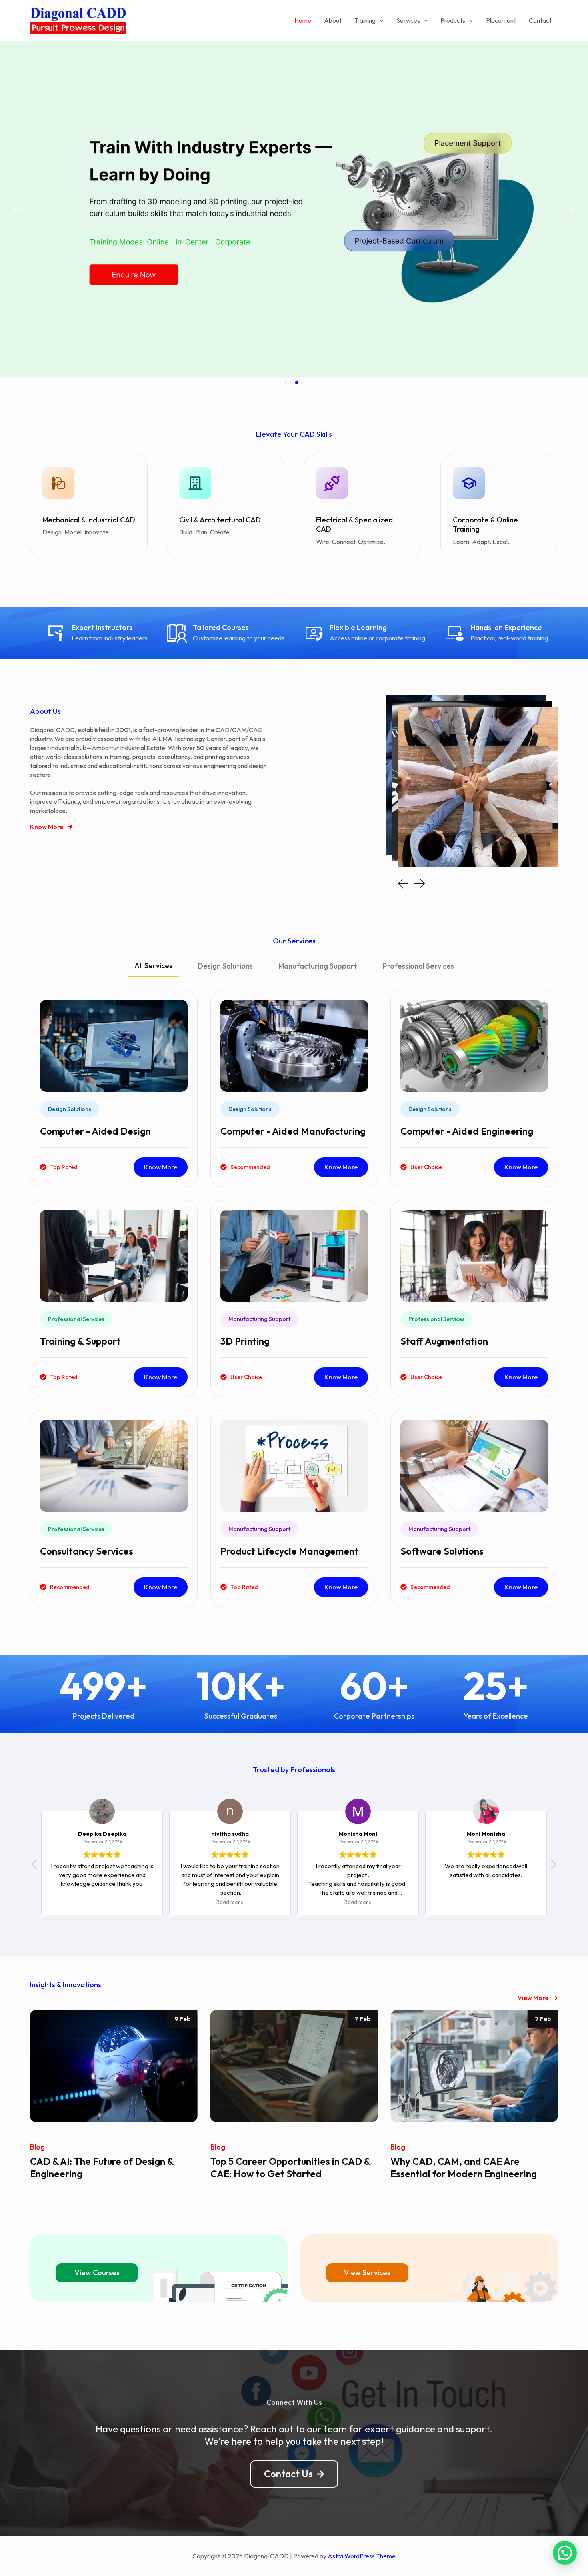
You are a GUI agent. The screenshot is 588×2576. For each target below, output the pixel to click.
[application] (380, 20)
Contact (540, 20)
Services (408, 20)
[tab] (153, 970)
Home (303, 20)
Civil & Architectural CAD (220, 520)
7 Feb (182, 2019)
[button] (18, 209)
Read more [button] (102, 1902)
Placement (501, 20)
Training (365, 20)
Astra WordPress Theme (362, 2556)
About (333, 20)
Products (453, 20)
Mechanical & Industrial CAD (89, 520)
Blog (37, 2147)
